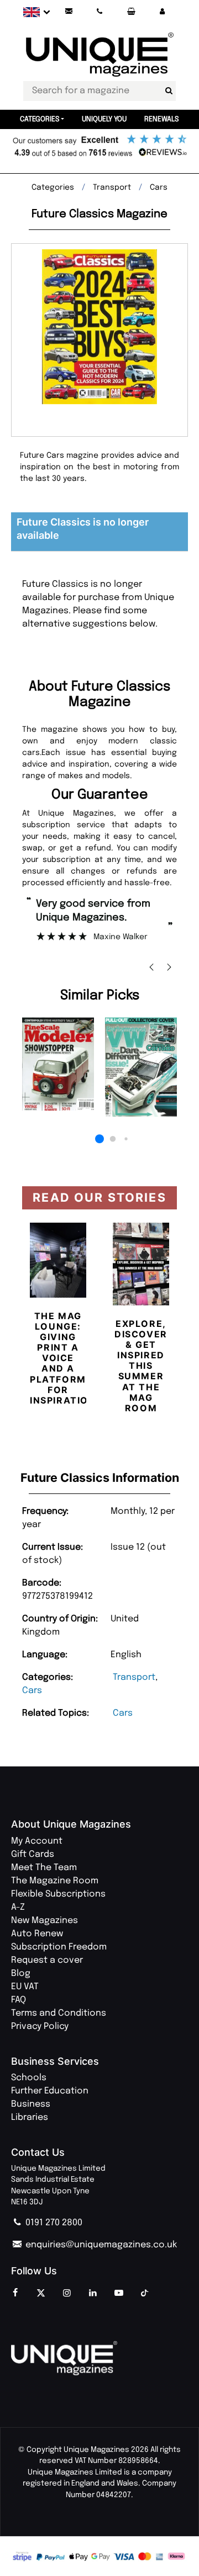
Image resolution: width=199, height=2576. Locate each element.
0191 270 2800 (53, 2223)
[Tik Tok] (145, 2294)
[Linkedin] (93, 2294)
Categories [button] (40, 119)
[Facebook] (15, 2294)
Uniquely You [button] (104, 119)
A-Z (18, 1907)
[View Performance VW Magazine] (141, 1067)
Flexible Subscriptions (58, 1894)
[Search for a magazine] (169, 91)
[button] (162, 12)
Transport (134, 1677)
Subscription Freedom (59, 1947)
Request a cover (47, 1960)
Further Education (50, 2091)
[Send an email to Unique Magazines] (69, 12)
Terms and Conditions (59, 2013)
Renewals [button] (162, 119)
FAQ (19, 2000)
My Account (37, 1841)
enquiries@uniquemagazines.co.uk (100, 2245)
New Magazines (44, 1921)
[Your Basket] (131, 12)
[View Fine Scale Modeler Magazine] (58, 1064)
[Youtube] (119, 2294)
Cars (32, 1691)
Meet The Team (44, 1868)
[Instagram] (67, 2294)
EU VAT (25, 1987)
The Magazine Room (55, 1881)
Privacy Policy (40, 2026)
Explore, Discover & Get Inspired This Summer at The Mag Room (141, 1366)
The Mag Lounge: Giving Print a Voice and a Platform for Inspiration (63, 1358)
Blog (21, 1973)
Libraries (30, 2117)
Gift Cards (33, 1854)
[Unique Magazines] (99, 2358)
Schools (29, 2078)
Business (31, 2104)
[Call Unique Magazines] (100, 12)
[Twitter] (41, 2294)
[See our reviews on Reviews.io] (99, 147)
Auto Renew (37, 1934)
